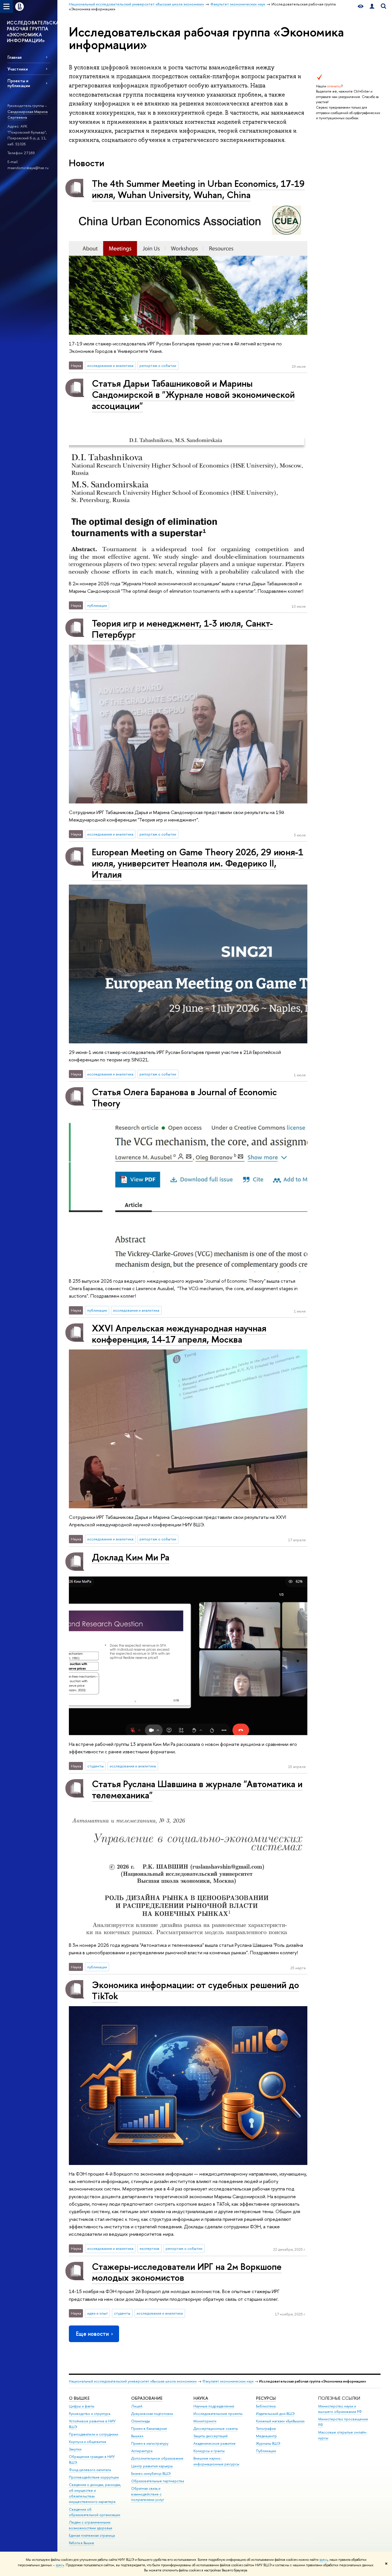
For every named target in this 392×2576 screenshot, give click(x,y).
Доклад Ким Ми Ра (131, 1557)
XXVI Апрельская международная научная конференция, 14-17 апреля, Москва (179, 1334)
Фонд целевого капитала (90, 2470)
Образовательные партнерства (158, 2481)
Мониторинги (205, 2421)
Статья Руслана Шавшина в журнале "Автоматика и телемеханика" (197, 1789)
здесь (324, 2560)
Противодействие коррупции (94, 2477)
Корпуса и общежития (88, 2442)
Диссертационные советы (216, 2429)
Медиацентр (266, 2436)
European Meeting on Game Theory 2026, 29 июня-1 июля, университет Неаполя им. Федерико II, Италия (198, 863)
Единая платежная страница (92, 2535)
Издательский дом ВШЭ (275, 2414)
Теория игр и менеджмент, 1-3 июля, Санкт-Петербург (182, 629)
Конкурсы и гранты (209, 2451)
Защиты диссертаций (210, 2436)
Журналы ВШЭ (268, 2443)
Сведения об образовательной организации (95, 2512)
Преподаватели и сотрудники (94, 2434)
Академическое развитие (215, 2443)
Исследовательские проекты (218, 2414)
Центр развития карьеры (152, 2466)
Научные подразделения (214, 2406)
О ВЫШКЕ (79, 2398)
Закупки (75, 2449)
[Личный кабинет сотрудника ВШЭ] (372, 6)
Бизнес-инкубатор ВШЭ (151, 2474)
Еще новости (92, 2334)
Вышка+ (137, 2436)
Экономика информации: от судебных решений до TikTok (195, 1990)
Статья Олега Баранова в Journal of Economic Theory (184, 1097)
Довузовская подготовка (152, 2414)
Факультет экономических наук (228, 2381)
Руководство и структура (90, 2414)
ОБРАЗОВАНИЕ (147, 2398)
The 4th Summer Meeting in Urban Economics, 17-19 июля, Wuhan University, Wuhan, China (198, 189)
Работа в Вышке (81, 2543)
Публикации (266, 2451)
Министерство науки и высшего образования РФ (340, 2409)
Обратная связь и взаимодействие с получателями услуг (148, 2494)
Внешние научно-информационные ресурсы (216, 2461)
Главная (14, 57)
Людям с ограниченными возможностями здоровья (91, 2525)
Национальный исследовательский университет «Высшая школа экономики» (133, 2381)
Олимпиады (141, 2421)
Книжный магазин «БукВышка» (280, 2421)
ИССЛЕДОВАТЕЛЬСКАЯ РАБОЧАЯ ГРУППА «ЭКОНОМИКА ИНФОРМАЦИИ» (32, 32)
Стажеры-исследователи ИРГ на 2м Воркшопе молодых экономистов (187, 2272)
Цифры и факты (82, 2406)
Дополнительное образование (157, 2458)
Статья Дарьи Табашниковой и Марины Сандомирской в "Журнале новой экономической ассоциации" (193, 394)
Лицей (137, 2406)
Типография (266, 2429)
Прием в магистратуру (150, 2443)
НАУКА (201, 2398)
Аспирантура (142, 2451)
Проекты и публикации (19, 83)
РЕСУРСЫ (266, 2398)
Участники (18, 69)
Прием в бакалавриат (149, 2429)
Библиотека (266, 2406)
